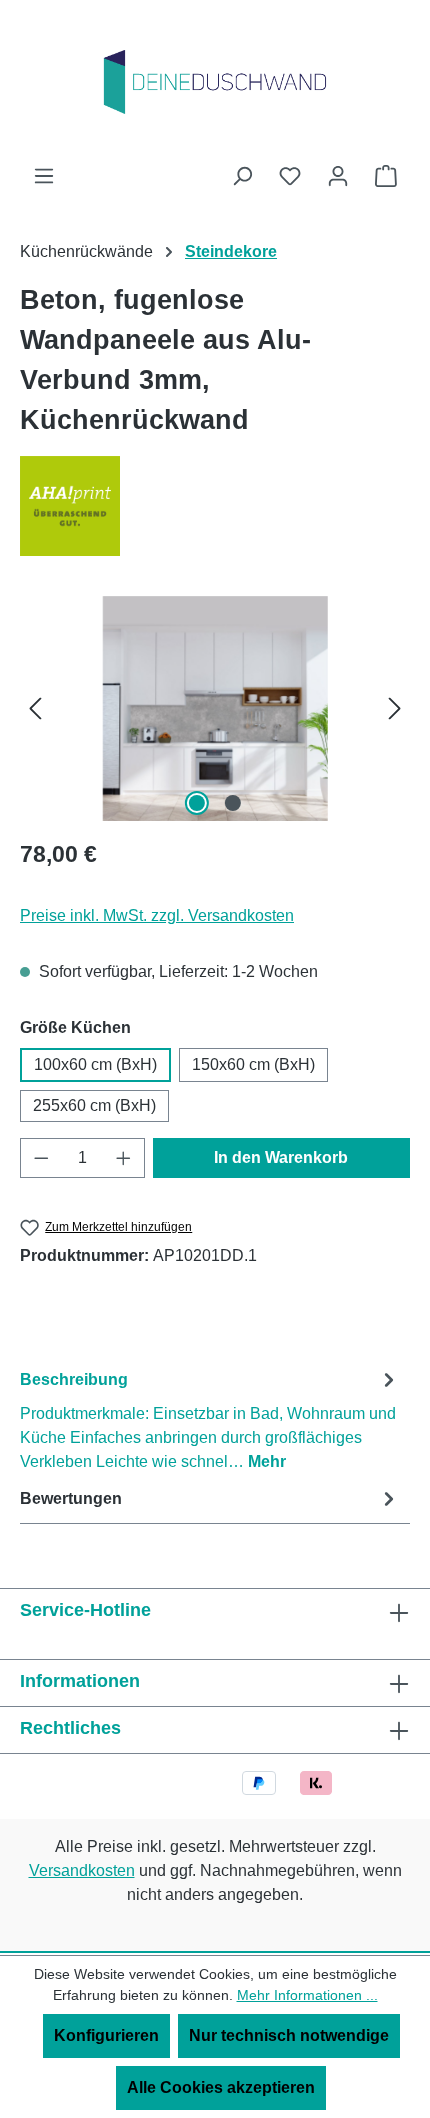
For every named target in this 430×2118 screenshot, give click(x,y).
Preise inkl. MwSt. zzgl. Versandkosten (157, 915)
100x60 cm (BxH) (95, 1064)
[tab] (210, 1419)
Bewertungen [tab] (71, 1498)
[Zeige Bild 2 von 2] (233, 803)
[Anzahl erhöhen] (124, 1158)
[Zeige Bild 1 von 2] (197, 803)
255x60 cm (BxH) (94, 1105)
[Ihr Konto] (338, 176)
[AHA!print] (215, 506)
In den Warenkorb (281, 1157)
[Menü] (44, 176)
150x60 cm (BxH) (253, 1064)
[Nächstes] (395, 708)
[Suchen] (242, 176)
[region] (215, 708)
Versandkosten (82, 1870)
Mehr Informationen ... (307, 1995)
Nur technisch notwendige (289, 2035)
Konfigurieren (106, 2035)
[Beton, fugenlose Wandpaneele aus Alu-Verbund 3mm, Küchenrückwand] (214, 708)
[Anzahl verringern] (41, 1158)
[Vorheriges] (35, 708)
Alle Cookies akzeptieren (221, 2087)
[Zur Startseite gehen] (215, 82)
